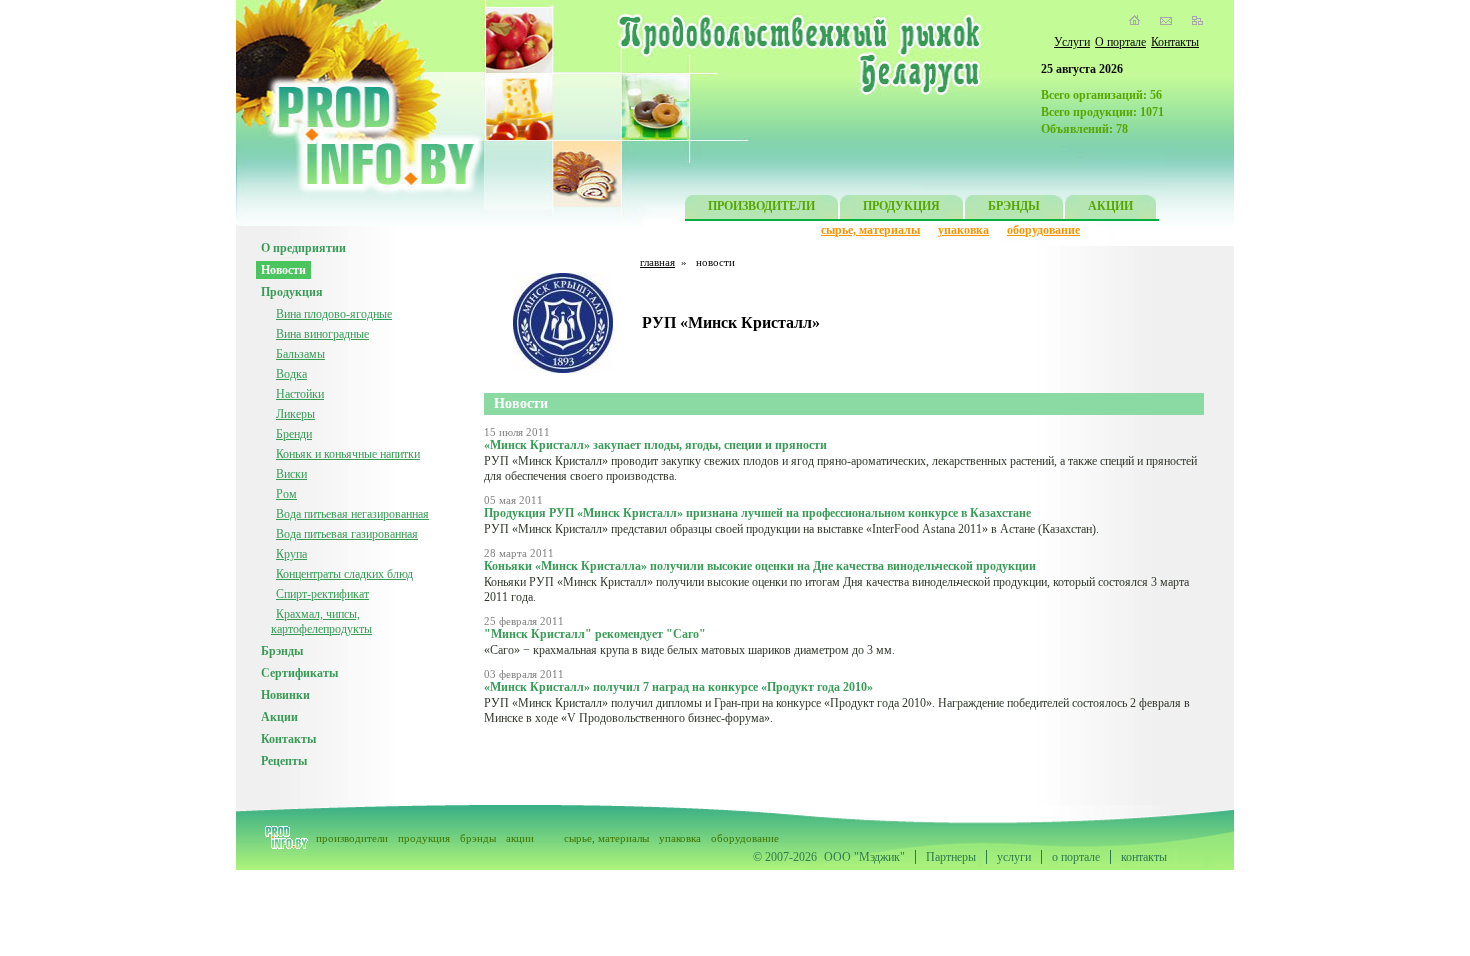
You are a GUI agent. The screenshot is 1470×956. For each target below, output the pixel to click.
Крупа (291, 554)
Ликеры (295, 414)
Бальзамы (300, 354)
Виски (291, 474)
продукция (424, 838)
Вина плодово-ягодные (334, 314)
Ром (286, 494)
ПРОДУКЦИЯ (901, 206)
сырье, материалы (870, 230)
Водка (291, 374)
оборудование (1043, 230)
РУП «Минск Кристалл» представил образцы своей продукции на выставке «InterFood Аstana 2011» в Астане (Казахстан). (791, 529)
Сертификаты (299, 673)
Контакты (1175, 42)
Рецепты (284, 761)
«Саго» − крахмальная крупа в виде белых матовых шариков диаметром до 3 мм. (689, 650)
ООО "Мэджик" (864, 857)
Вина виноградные (322, 334)
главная (657, 262)
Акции (279, 717)
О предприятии (303, 248)
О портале (1120, 42)
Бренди (294, 434)
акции (520, 838)
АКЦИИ (1110, 206)
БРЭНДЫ (1014, 206)
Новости (283, 270)
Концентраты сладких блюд (344, 574)
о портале (1076, 857)
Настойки (300, 394)
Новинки (285, 695)
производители (352, 838)
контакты (1144, 857)
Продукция (292, 292)
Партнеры (951, 857)
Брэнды (282, 651)
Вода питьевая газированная (347, 534)
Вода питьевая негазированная (352, 514)
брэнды (478, 838)
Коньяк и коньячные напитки (348, 454)
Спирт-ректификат (322, 594)
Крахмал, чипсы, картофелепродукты (321, 621)
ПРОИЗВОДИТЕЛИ (761, 206)
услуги (1014, 857)
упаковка (963, 230)
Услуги (1072, 42)
